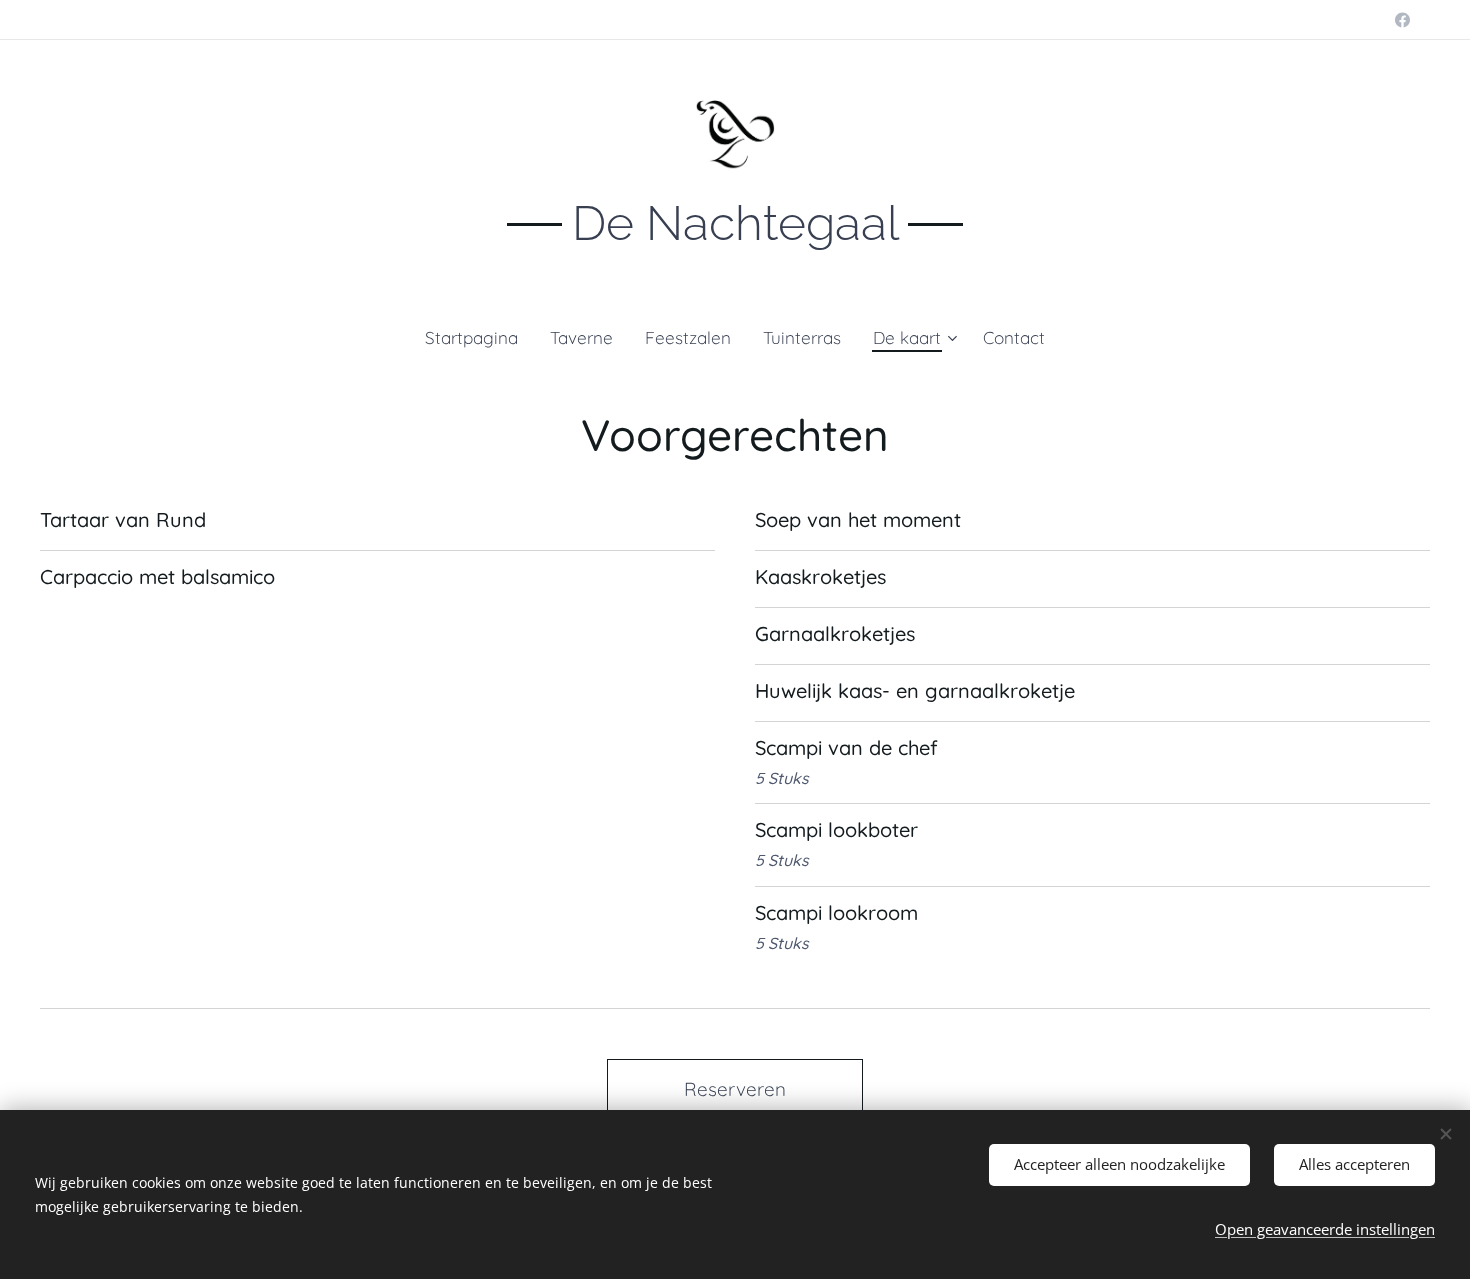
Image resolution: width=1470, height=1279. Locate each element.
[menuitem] (479, 338)
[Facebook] (1402, 20)
